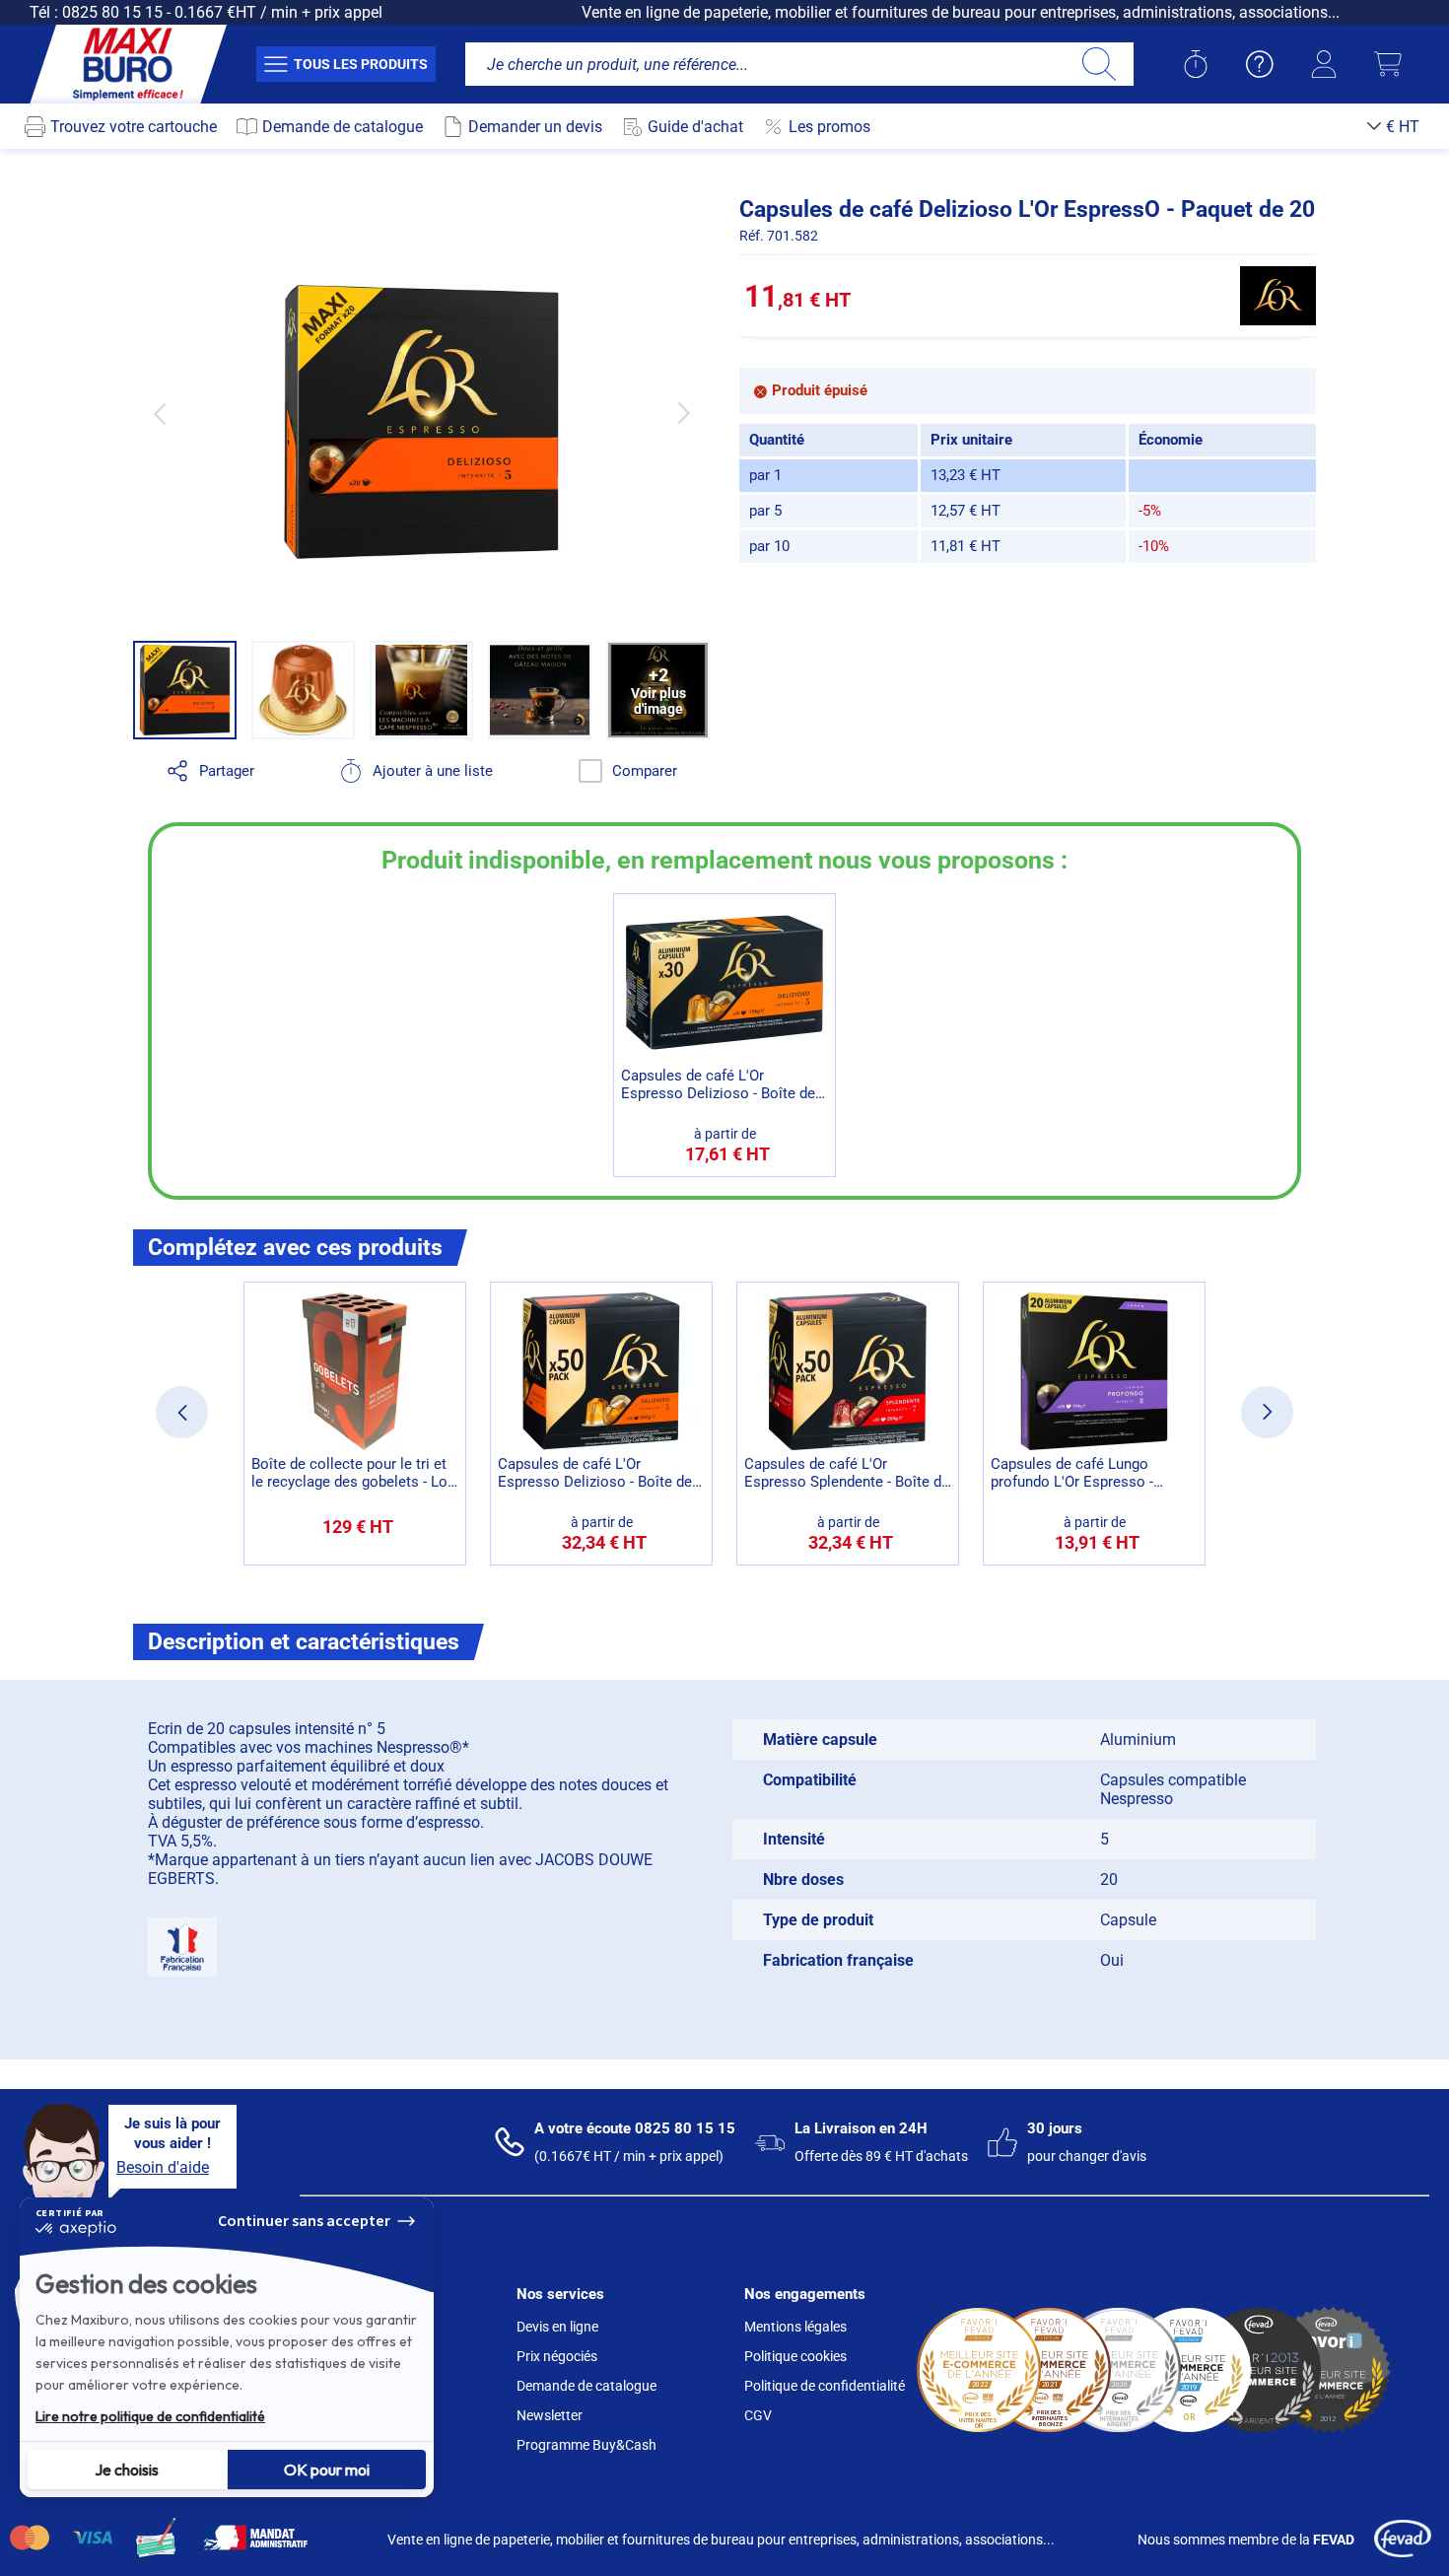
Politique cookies (795, 2356)
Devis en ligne (557, 2327)
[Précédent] (159, 414)
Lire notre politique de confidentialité (150, 2416)
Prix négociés (557, 2356)
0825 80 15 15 (112, 12)
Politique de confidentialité (825, 2386)
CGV (758, 2415)
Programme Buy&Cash (586, 2445)
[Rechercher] (1099, 64)
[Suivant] (684, 414)
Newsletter (550, 2415)
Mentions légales (795, 2327)
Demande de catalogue (586, 2386)
